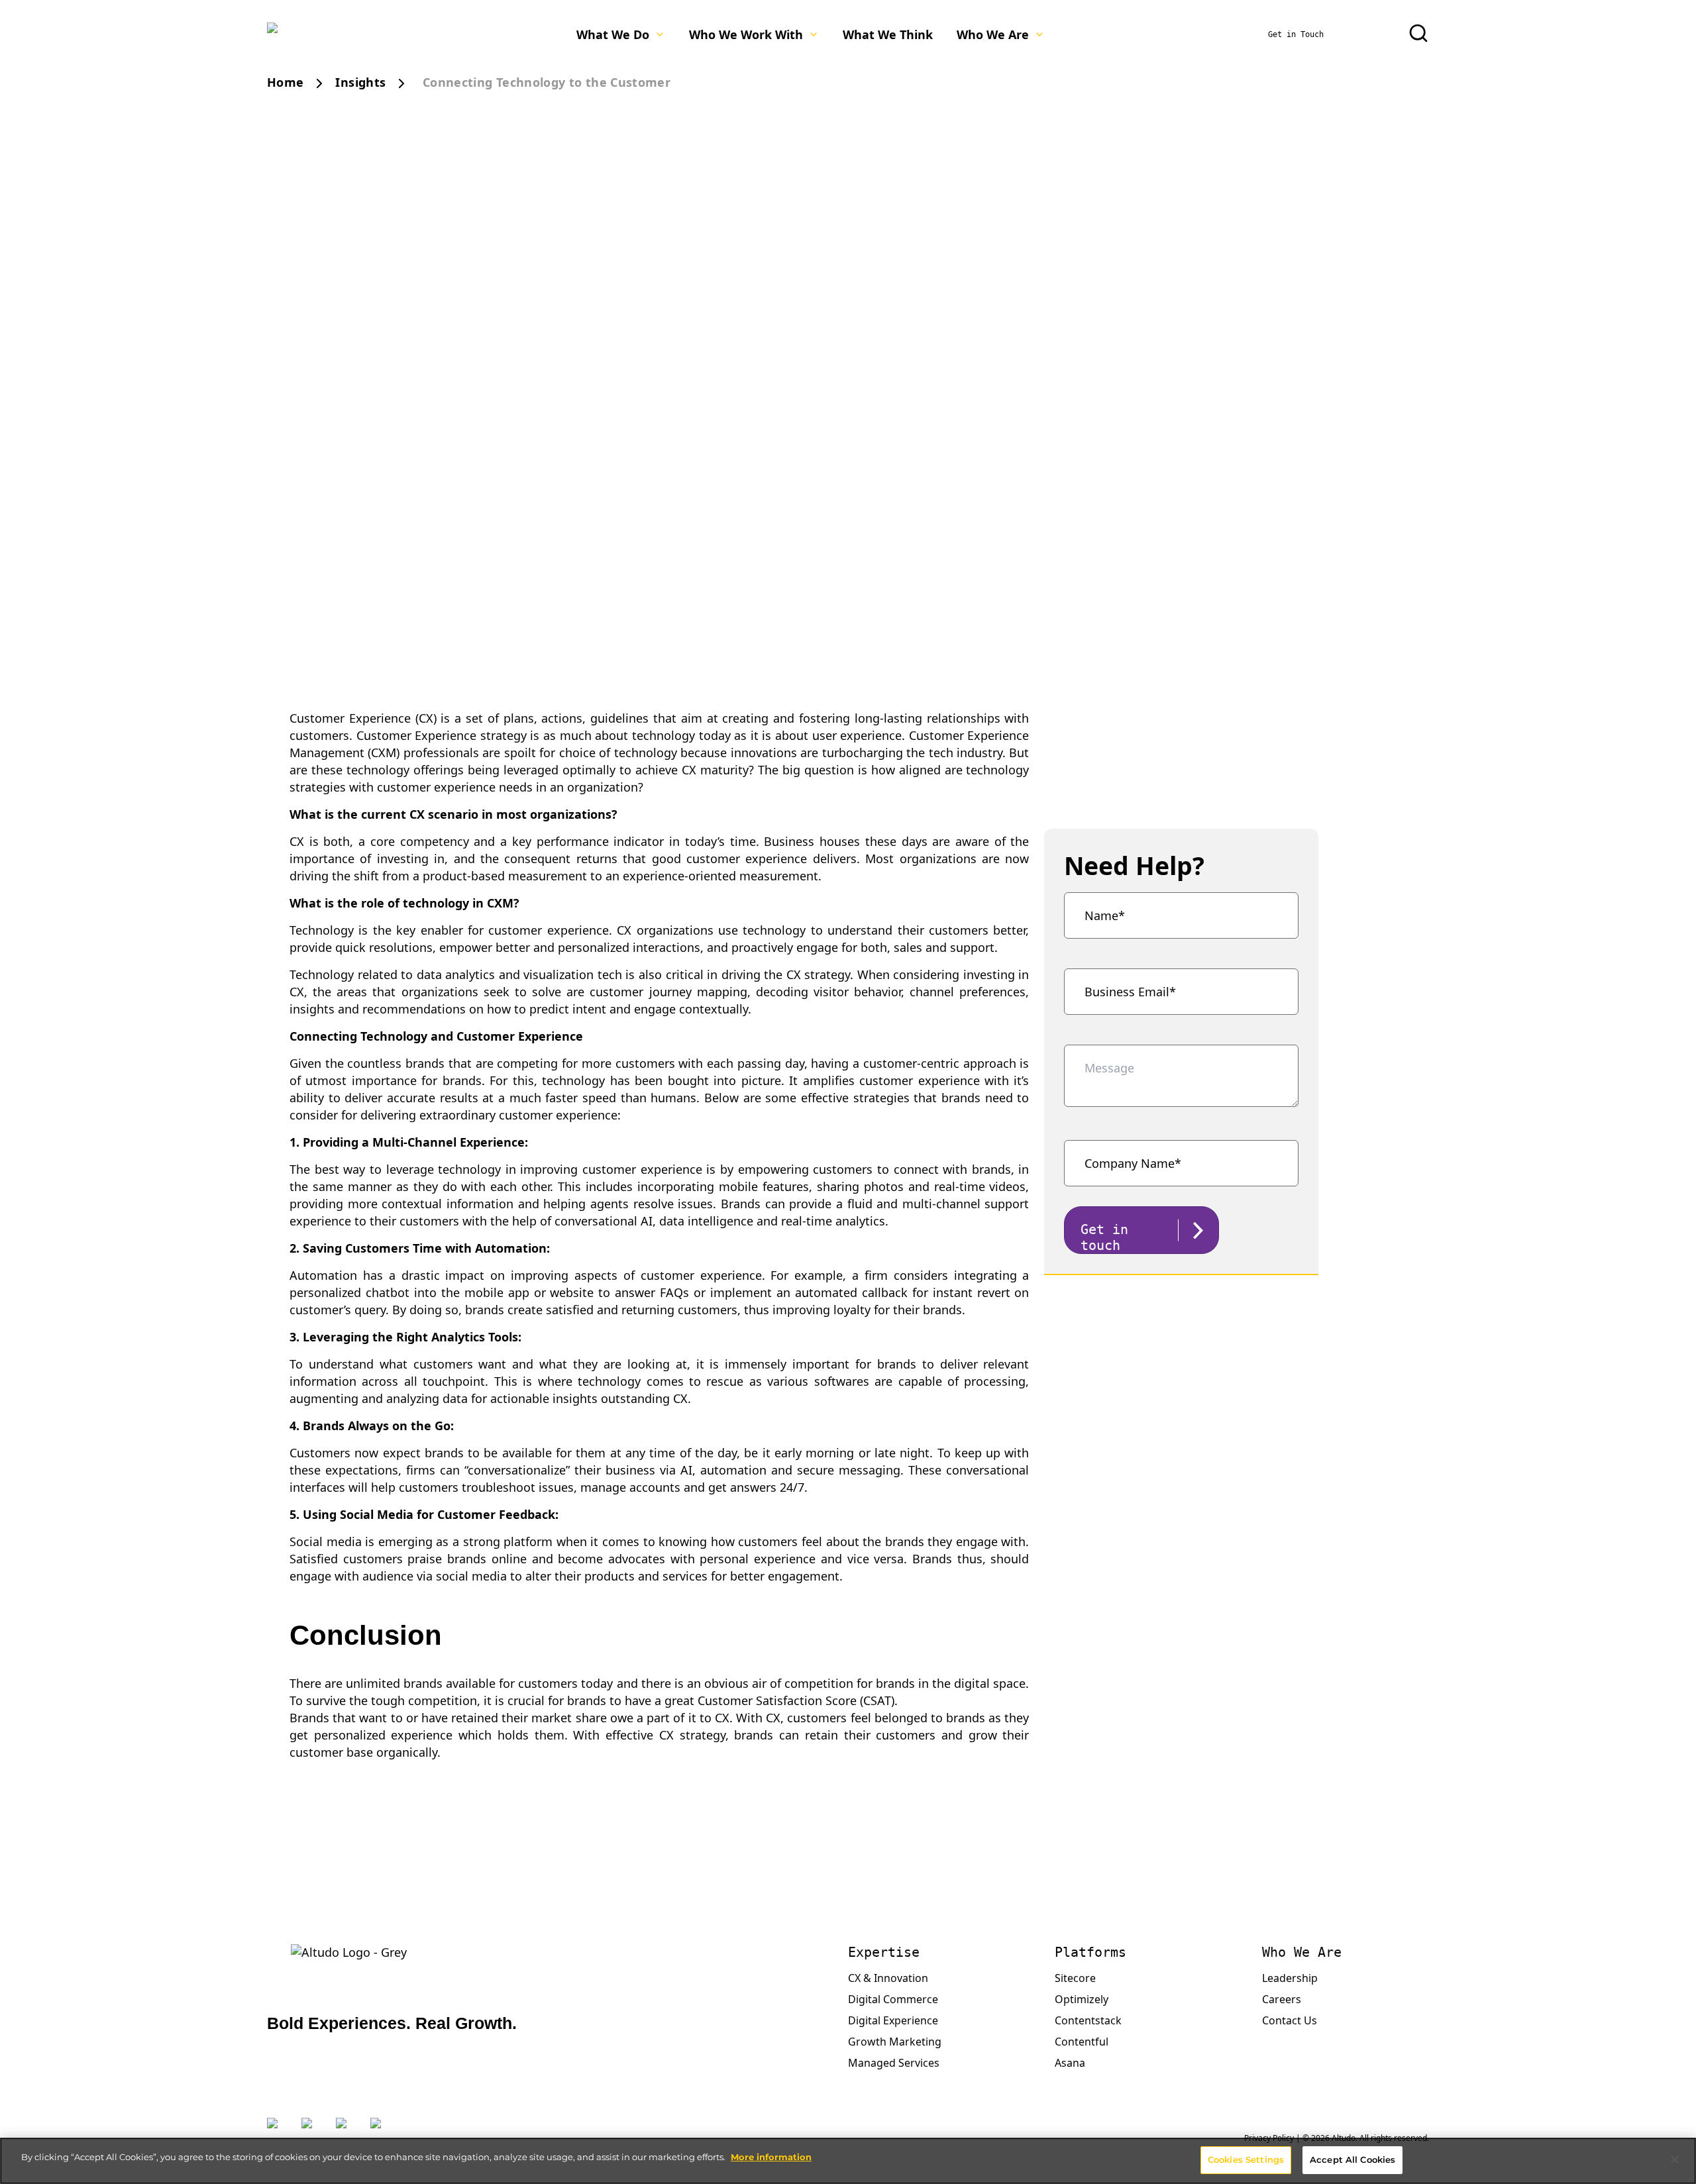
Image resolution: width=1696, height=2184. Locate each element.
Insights (360, 82)
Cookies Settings (1246, 2159)
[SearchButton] (1418, 33)
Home (285, 82)
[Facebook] (346, 2131)
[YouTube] (381, 2131)
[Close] (1675, 2159)
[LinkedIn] (312, 2131)
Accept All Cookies (1352, 2159)
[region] (848, 2161)
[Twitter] (278, 2131)
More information (771, 2157)
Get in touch (1104, 1237)
